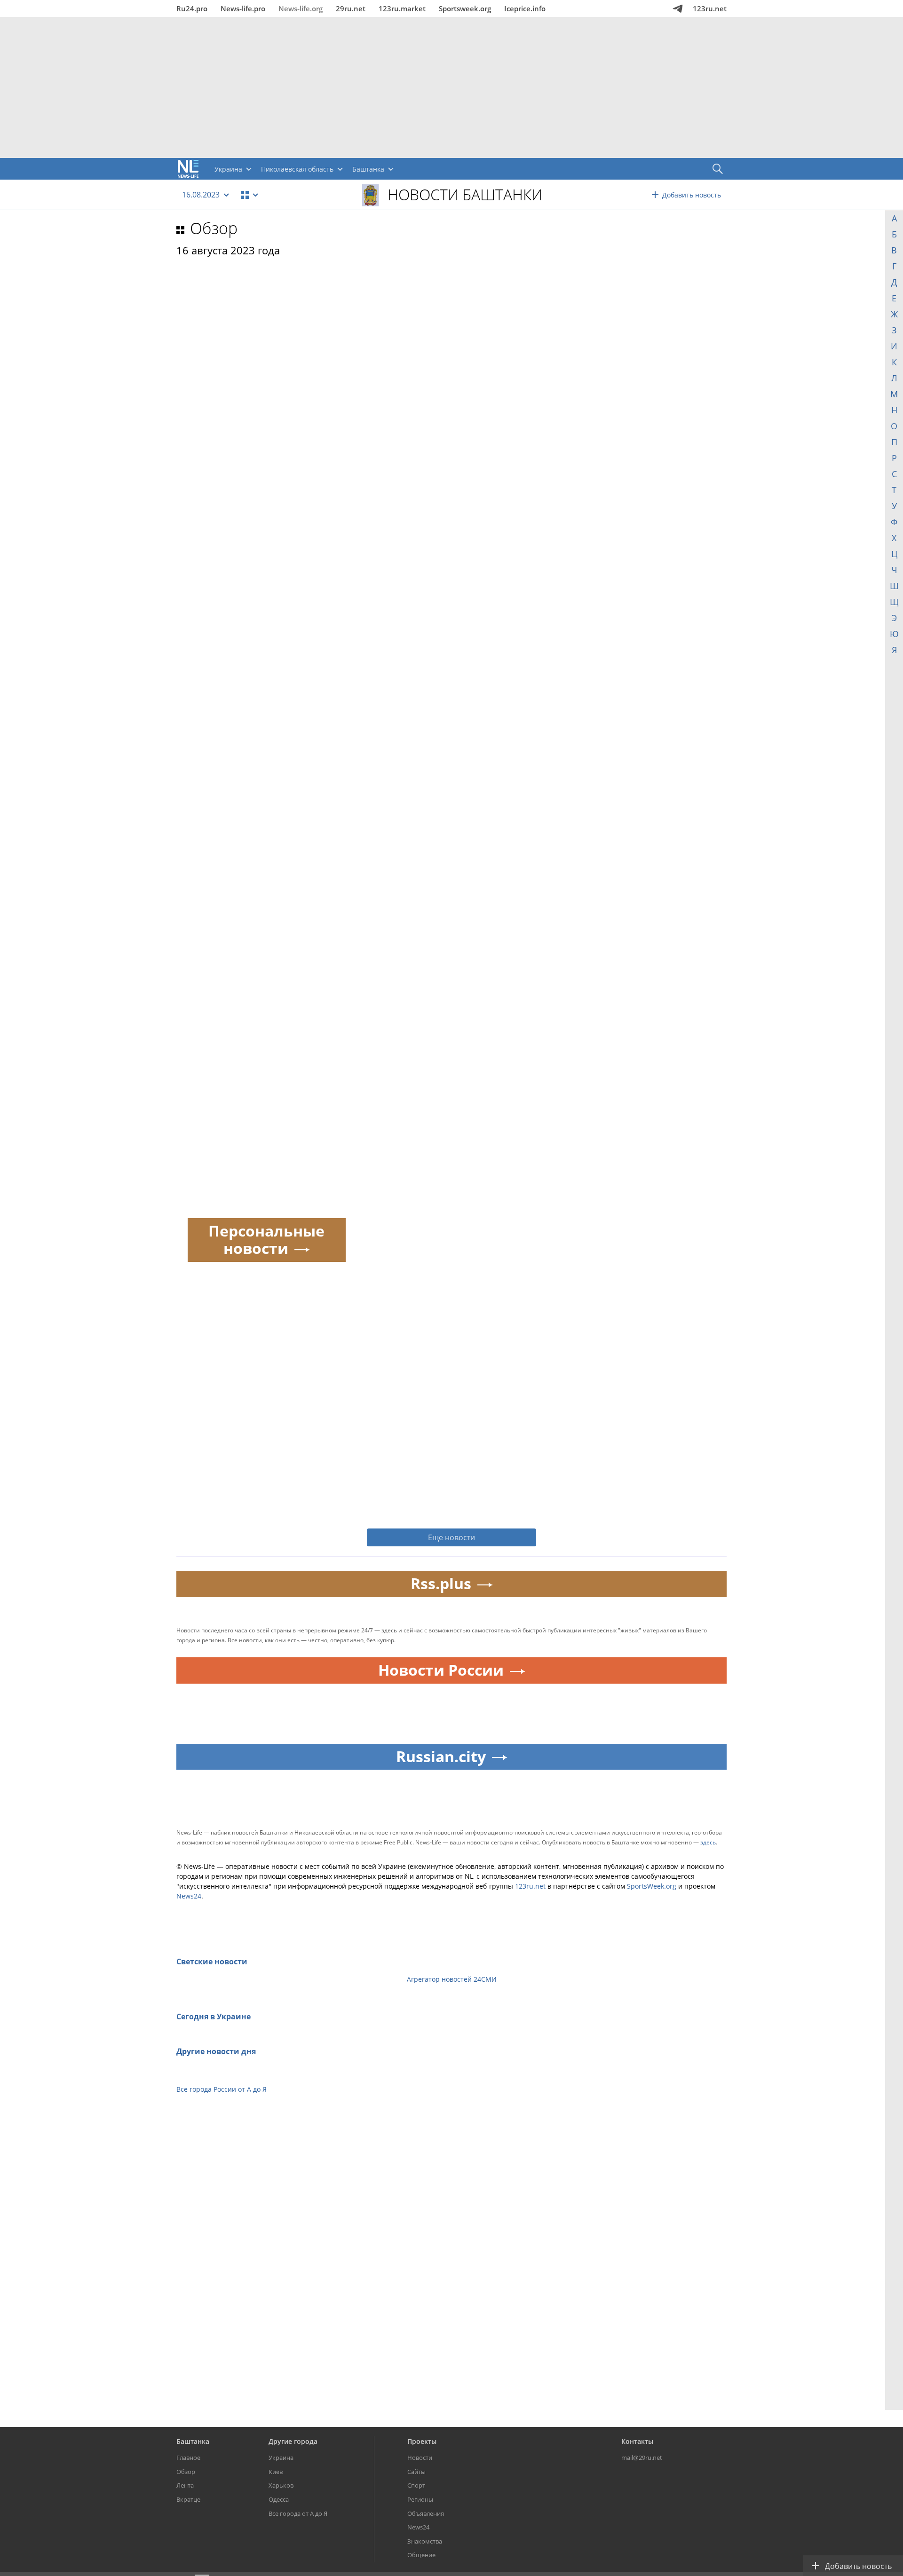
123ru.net (710, 8)
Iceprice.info (525, 8)
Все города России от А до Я (222, 2089)
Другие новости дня (216, 2051)
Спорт (416, 2485)
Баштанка (193, 2441)
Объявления (426, 2513)
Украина (281, 2458)
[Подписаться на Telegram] (678, 8)
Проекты (422, 2441)
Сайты (416, 2472)
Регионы (420, 2499)
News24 (189, 1896)
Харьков (281, 2485)
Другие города (293, 2441)
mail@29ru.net (642, 2458)
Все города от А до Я (298, 2513)
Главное (188, 2458)
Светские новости (212, 1962)
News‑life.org (301, 8)
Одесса (279, 2499)
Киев (276, 2472)
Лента (185, 2485)
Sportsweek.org (465, 8)
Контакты (637, 2441)
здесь (708, 1842)
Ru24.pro (192, 8)
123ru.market (402, 8)
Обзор (214, 228)
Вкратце (188, 2499)
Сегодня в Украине (214, 2017)
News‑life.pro (243, 8)
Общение (421, 2555)
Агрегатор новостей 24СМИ (452, 1979)
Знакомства (425, 2541)
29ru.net (351, 8)
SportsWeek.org (652, 1886)
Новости (420, 2458)
